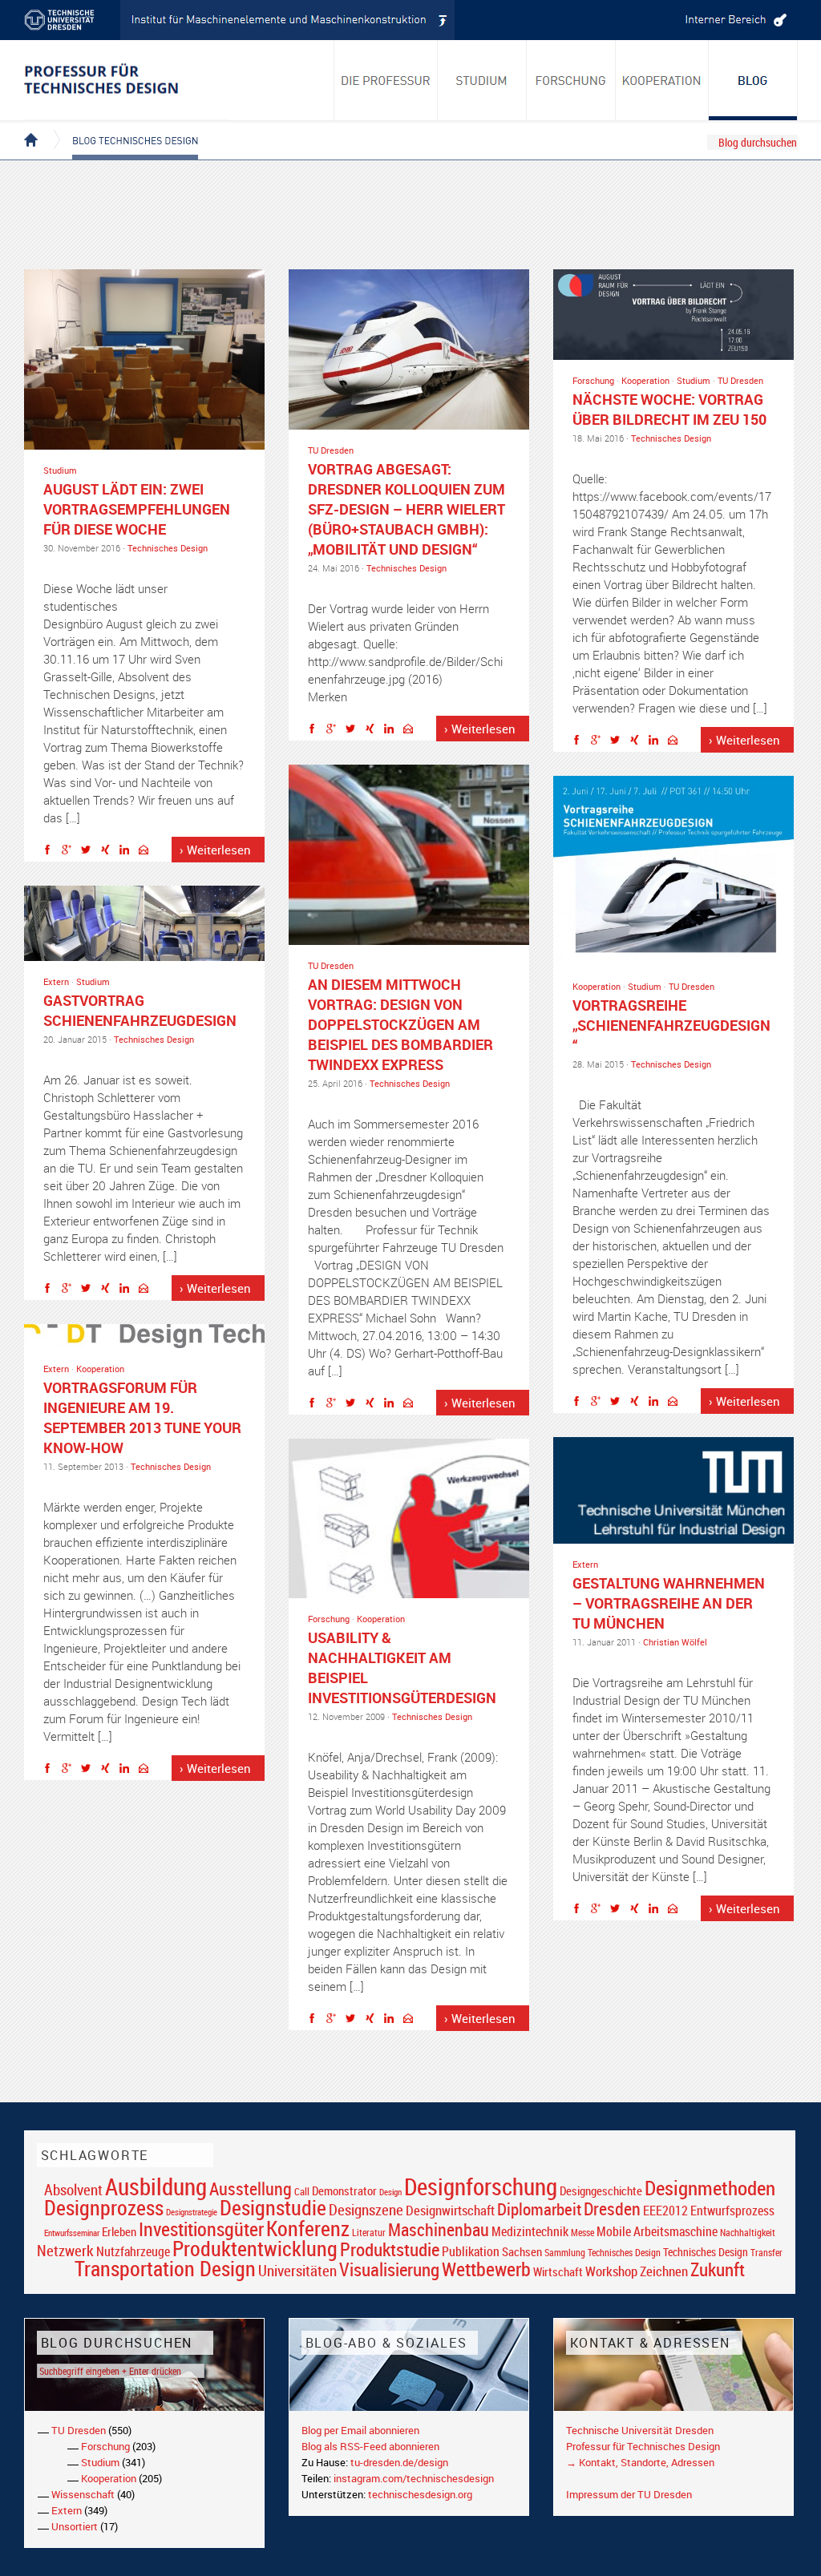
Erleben (119, 2231)
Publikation (471, 2251)
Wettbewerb (486, 2269)
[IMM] (288, 20)
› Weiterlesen (215, 850)
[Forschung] (571, 80)
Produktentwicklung (255, 2248)
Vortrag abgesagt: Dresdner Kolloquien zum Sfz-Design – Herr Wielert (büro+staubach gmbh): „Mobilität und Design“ (406, 509)
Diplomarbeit (539, 2209)
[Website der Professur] (126, 80)
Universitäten (297, 2270)
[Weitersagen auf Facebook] (51, 852)
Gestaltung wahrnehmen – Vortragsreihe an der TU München (669, 1603)
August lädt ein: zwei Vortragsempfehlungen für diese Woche (137, 509)
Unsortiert (75, 2526)
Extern (56, 981)
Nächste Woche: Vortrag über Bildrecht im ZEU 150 (669, 409)
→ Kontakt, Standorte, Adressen (640, 2462)
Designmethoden (710, 2187)
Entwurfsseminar (72, 2233)
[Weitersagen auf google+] (71, 852)
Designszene (366, 2210)
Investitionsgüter (201, 2229)
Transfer (766, 2253)
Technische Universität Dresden (640, 2430)
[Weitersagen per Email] (148, 852)
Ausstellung (251, 2188)
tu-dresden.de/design (399, 2462)
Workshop (611, 2271)
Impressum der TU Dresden (629, 2494)
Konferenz (308, 2228)
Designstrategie (192, 2212)
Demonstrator (344, 2191)
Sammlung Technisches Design (603, 2253)
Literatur (369, 2233)
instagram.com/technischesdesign (414, 2478)
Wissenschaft (83, 2494)
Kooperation (645, 380)
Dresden (612, 2209)
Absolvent (73, 2189)
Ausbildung (156, 2186)
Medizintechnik (530, 2232)
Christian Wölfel (675, 1642)
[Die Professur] (386, 80)
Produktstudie (390, 2249)
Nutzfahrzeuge (133, 2251)
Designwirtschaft (450, 2210)
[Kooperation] (753, 80)
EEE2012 (665, 2211)
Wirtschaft (558, 2271)
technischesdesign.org (420, 2494)
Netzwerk (65, 2250)
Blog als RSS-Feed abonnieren (370, 2446)
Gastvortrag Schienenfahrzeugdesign (140, 1010)
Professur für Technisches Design (643, 2446)
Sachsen (522, 2252)
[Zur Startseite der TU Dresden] (72, 20)
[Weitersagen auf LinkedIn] (128, 852)
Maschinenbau (439, 2229)
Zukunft (718, 2269)
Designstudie (273, 2207)
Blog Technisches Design (122, 127)
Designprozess (104, 2207)
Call (302, 2191)
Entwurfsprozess (732, 2211)
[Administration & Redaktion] (734, 20)
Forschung (593, 380)
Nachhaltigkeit (748, 2233)
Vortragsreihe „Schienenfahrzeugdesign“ (671, 1025)
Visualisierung (389, 2269)
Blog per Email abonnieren (360, 2430)
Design (390, 2192)
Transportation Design (165, 2268)
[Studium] (482, 80)
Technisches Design (168, 548)
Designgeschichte (601, 2190)
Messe (582, 2233)
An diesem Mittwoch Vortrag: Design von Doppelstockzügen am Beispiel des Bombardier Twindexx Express (400, 1024)
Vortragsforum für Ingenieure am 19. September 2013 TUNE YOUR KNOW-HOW (142, 1417)
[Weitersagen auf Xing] (109, 852)
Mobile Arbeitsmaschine (657, 2231)
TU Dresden (331, 450)
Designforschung (481, 2186)
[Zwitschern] (90, 852)
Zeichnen (664, 2271)
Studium (60, 470)
